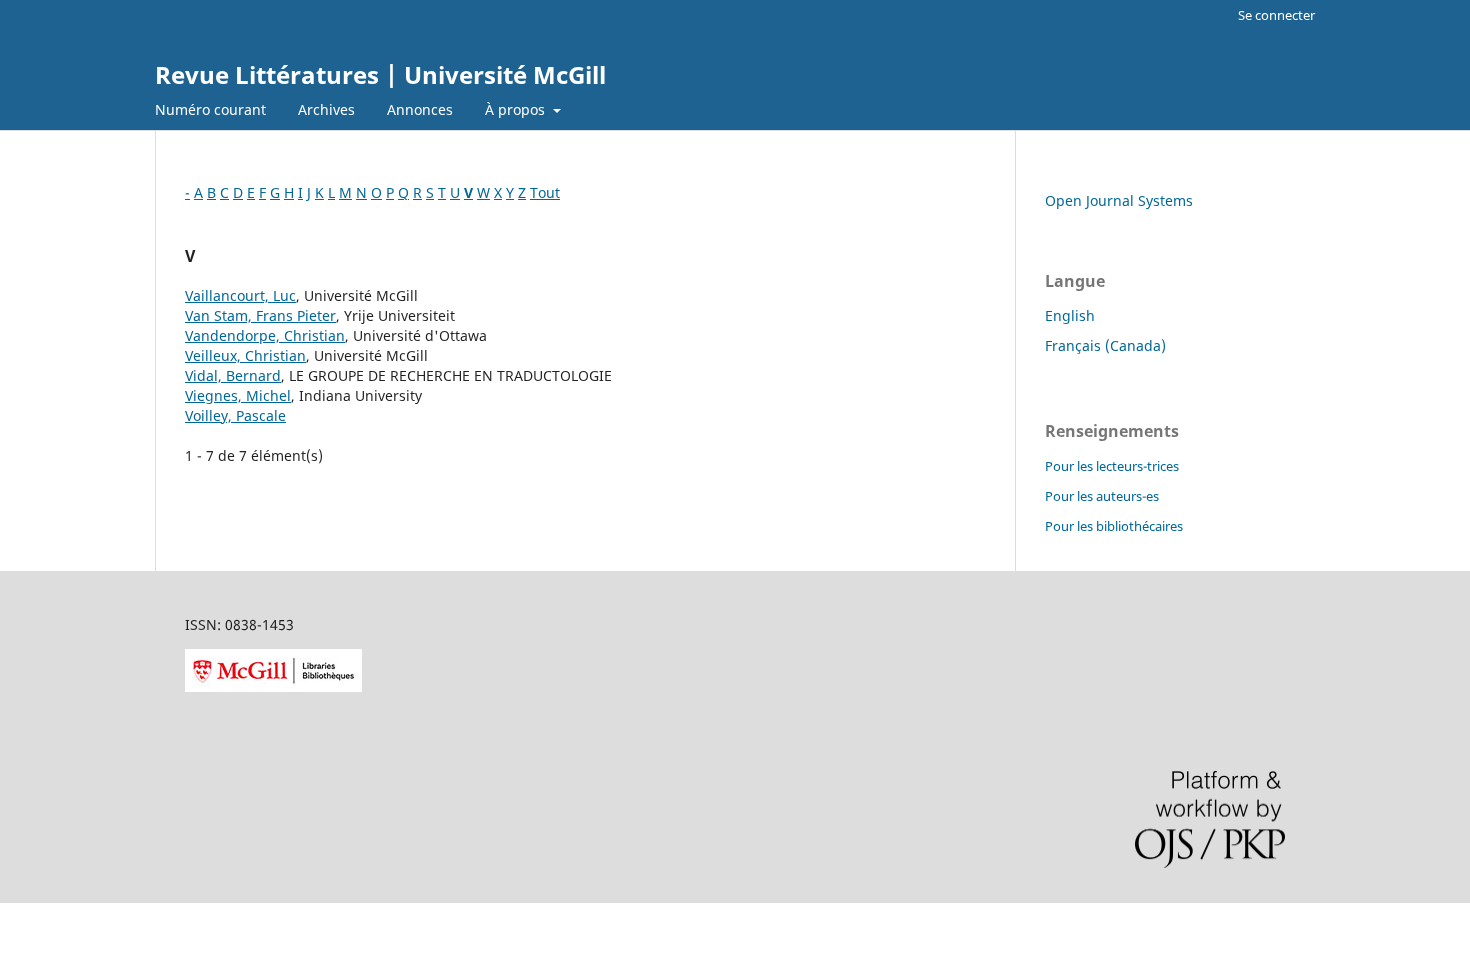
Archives (326, 109)
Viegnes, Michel (238, 395)
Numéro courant (210, 109)
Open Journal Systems (1119, 200)
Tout (545, 192)
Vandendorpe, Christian (265, 335)
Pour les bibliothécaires (1114, 526)
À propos (517, 109)
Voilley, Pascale (235, 415)
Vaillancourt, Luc (240, 295)
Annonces (420, 109)
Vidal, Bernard (233, 375)
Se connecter (1276, 15)
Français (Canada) (1105, 345)
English (1070, 315)
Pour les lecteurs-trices (1112, 466)
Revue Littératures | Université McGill (380, 74)
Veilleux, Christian (245, 355)
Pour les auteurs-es (1102, 496)
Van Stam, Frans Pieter (260, 315)
